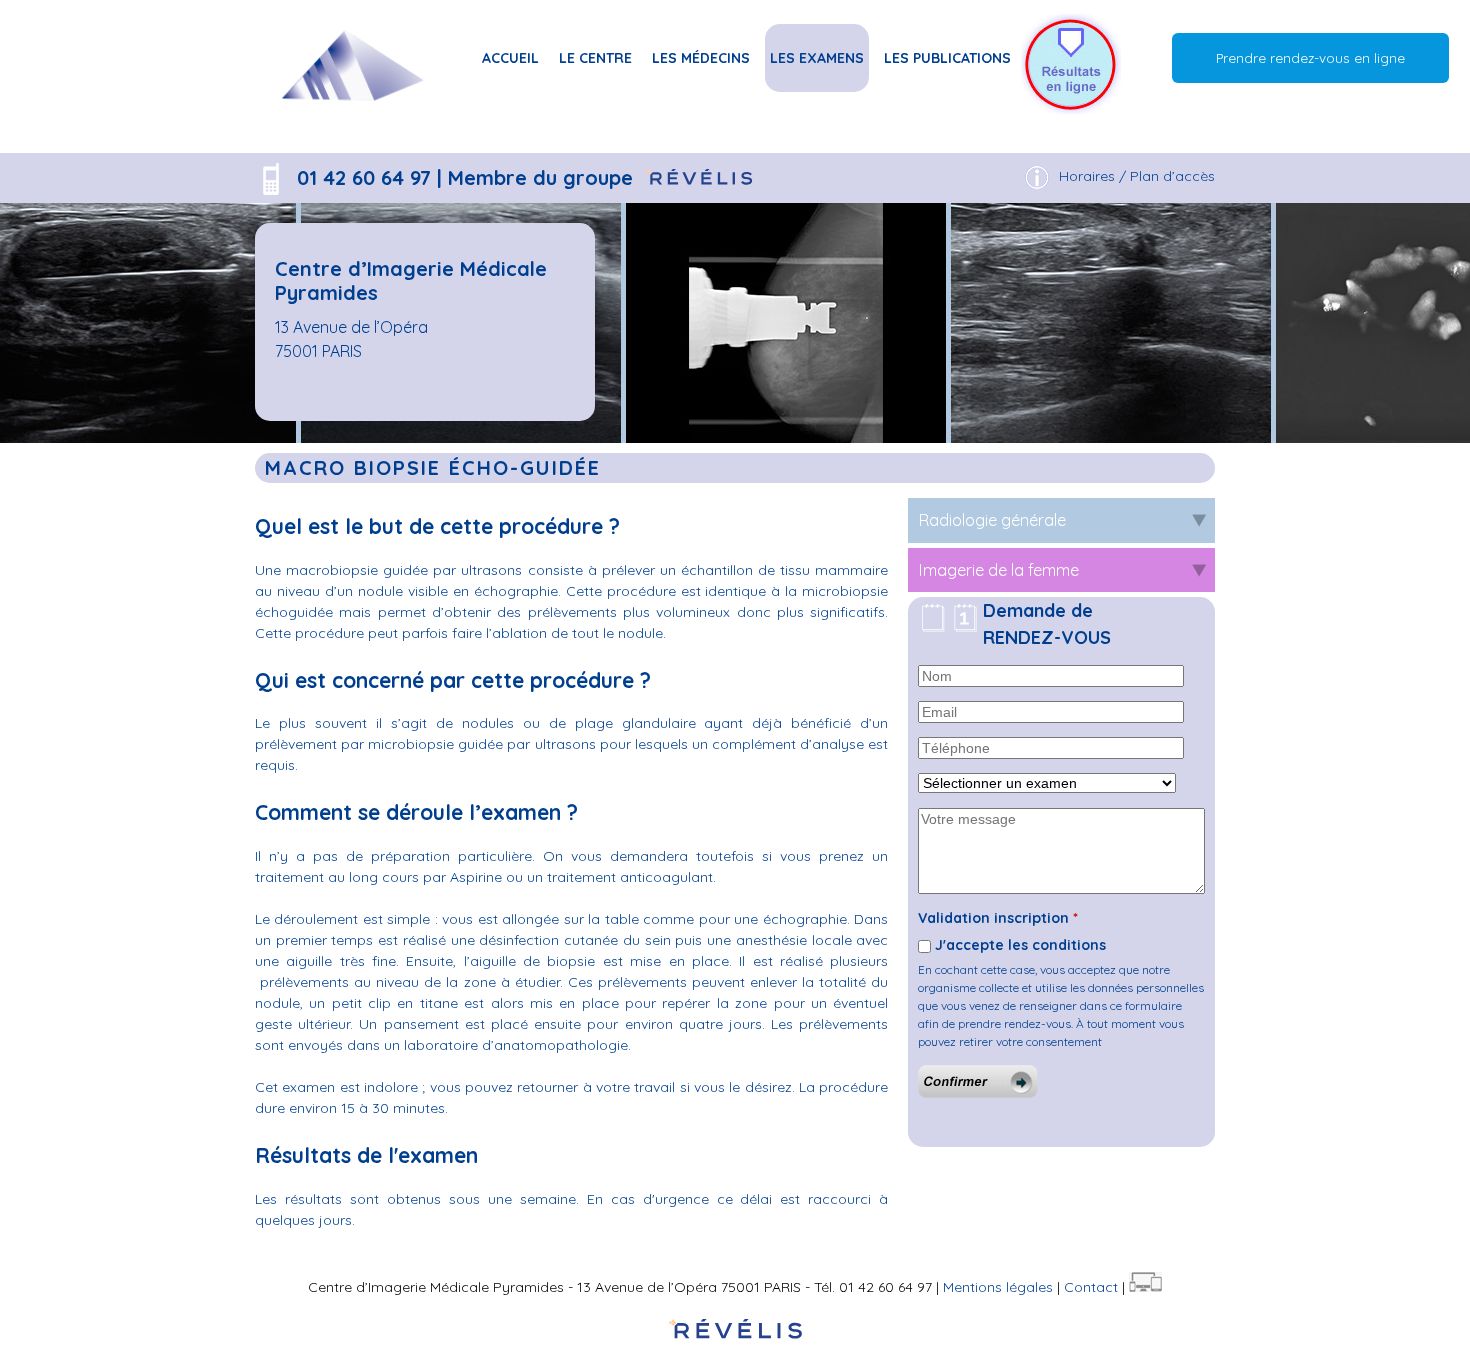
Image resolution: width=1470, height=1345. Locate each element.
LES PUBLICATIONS (947, 58)
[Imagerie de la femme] (351, 121)
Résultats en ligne (1071, 58)
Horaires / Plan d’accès (1137, 176)
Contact (1091, 1287)
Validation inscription (998, 918)
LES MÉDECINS (701, 58)
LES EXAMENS (817, 58)
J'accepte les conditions (1020, 945)
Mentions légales (998, 1287)
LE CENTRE (595, 58)
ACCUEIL (510, 58)
